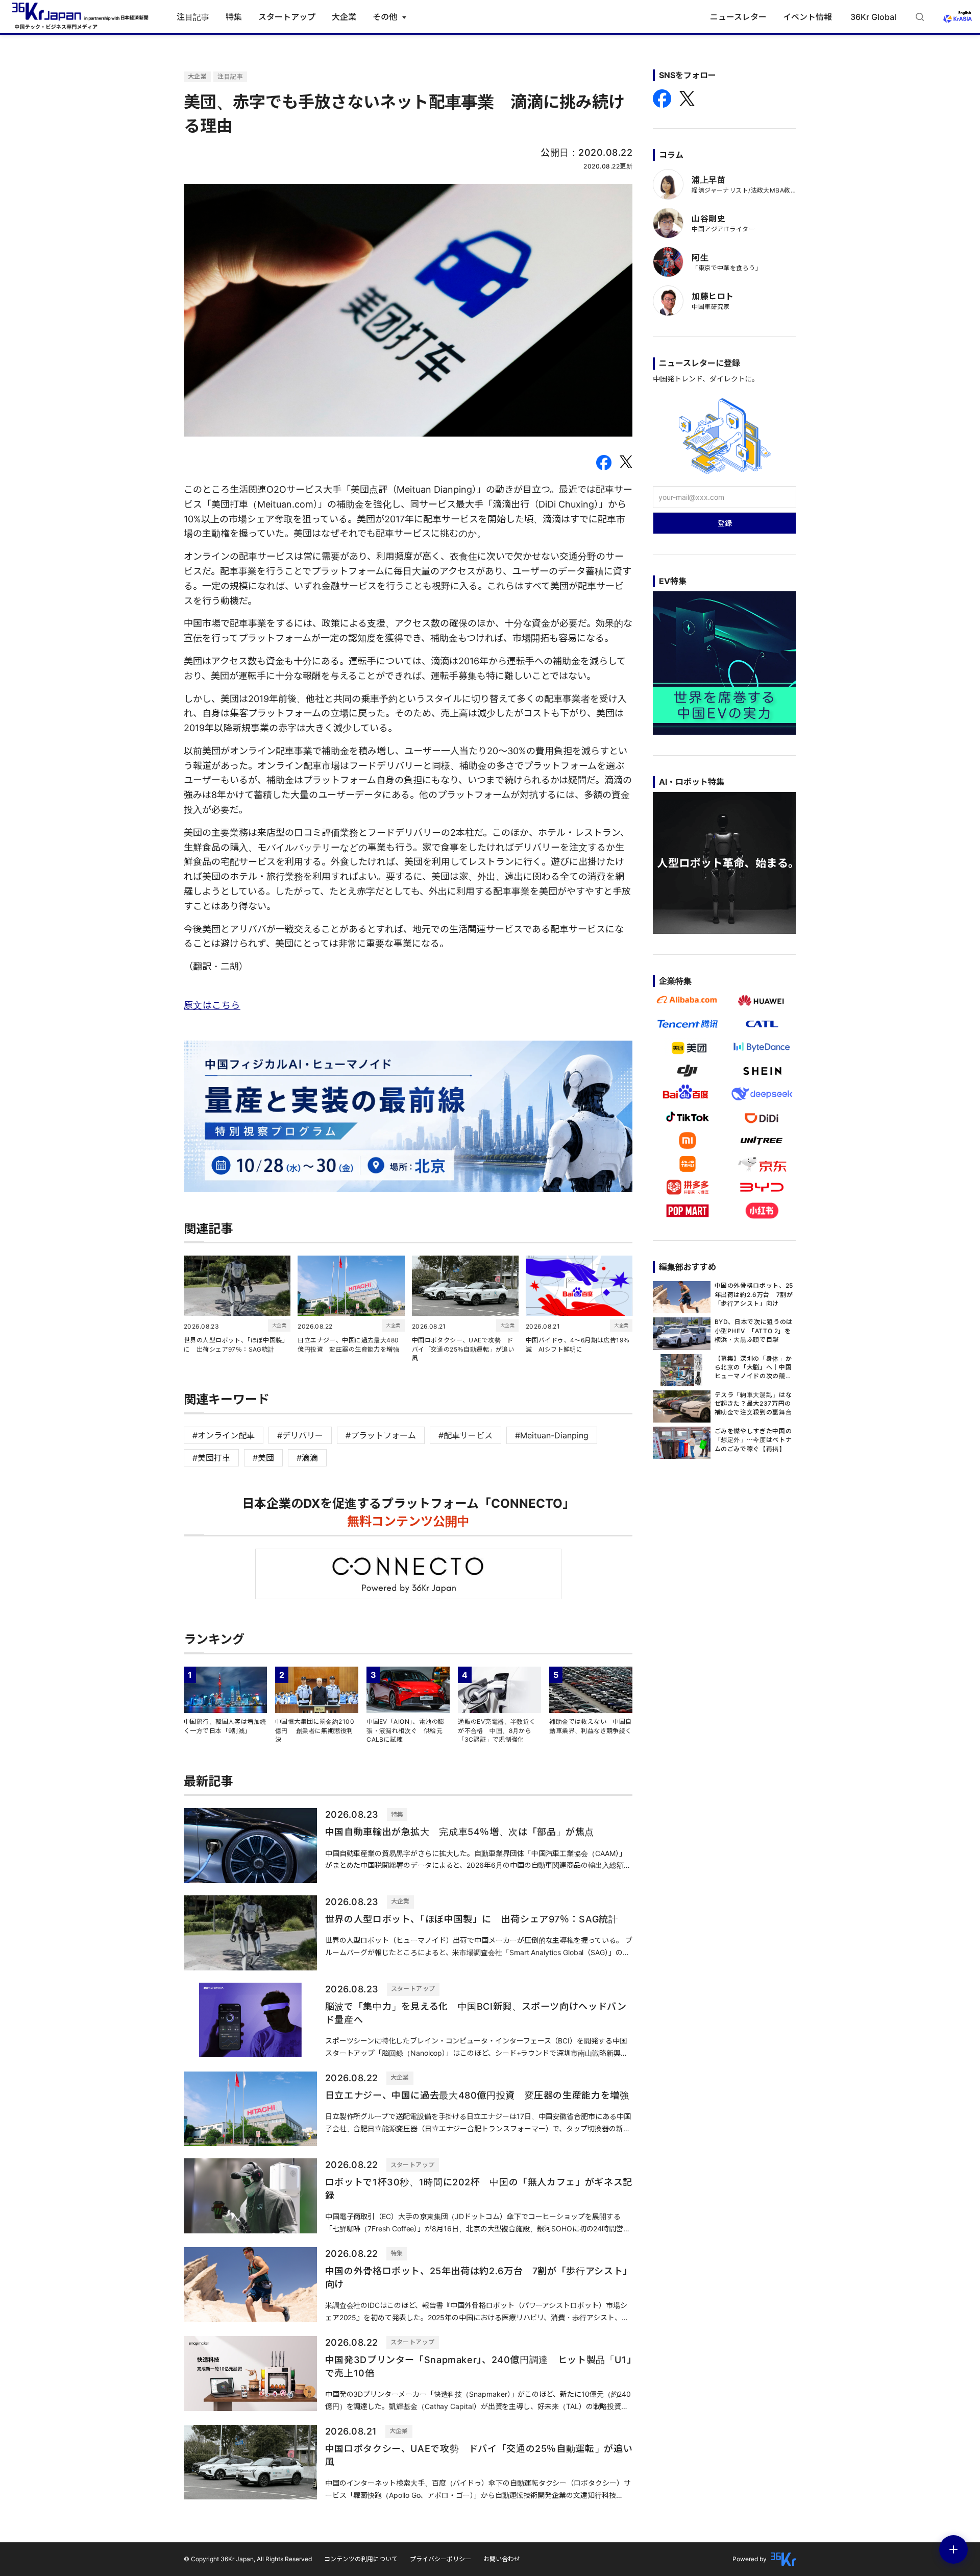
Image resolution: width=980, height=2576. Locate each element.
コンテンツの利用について (361, 2559)
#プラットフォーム (381, 1435)
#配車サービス (465, 1435)
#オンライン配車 (224, 1435)
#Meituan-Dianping (552, 1435)
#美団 (263, 1458)
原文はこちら (212, 1005)
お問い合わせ (502, 2559)
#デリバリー (300, 1435)
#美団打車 (211, 1458)
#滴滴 (307, 1458)
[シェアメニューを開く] (953, 2549)
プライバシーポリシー (440, 2559)
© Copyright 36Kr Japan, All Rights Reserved (248, 2559)
